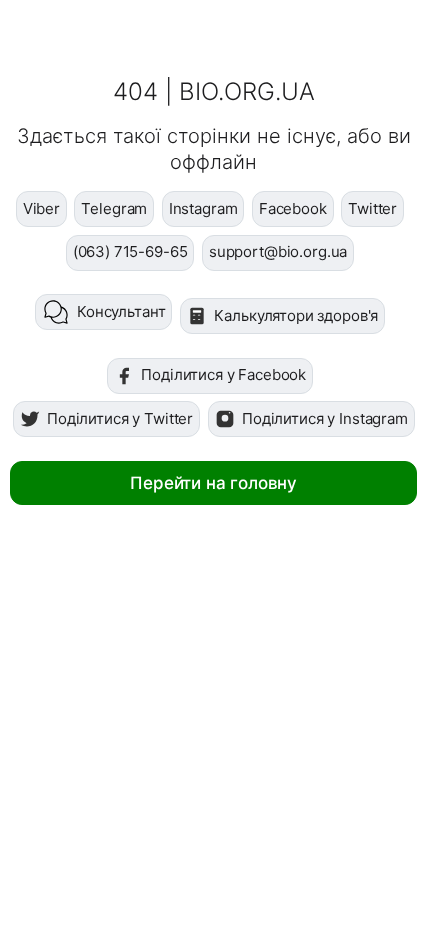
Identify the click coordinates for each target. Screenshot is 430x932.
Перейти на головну (213, 483)
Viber (41, 208)
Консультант (121, 311)
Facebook (293, 208)
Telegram (114, 208)
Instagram (203, 208)
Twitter (372, 208)
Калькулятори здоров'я (296, 315)
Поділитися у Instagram (325, 418)
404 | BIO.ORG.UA (214, 91)
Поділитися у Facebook (223, 374)
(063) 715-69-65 (130, 251)
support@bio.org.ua (278, 251)
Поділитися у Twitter (120, 418)
